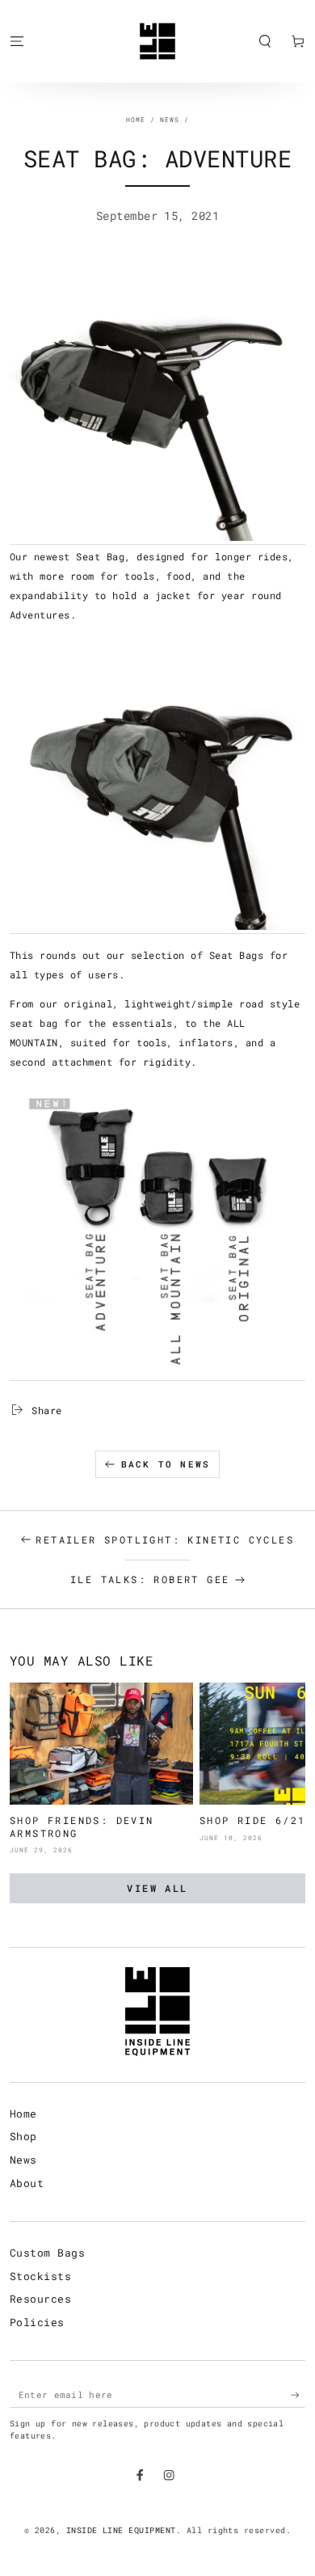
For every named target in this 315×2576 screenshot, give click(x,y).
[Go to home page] (157, 41)
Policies (37, 2322)
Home (136, 120)
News (170, 120)
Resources (40, 2299)
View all (157, 1888)
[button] (265, 41)
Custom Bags (47, 2253)
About (27, 2183)
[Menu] (17, 41)
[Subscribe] (298, 2394)
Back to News (166, 1464)
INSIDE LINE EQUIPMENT (121, 2530)
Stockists (40, 2276)
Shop (23, 2136)
